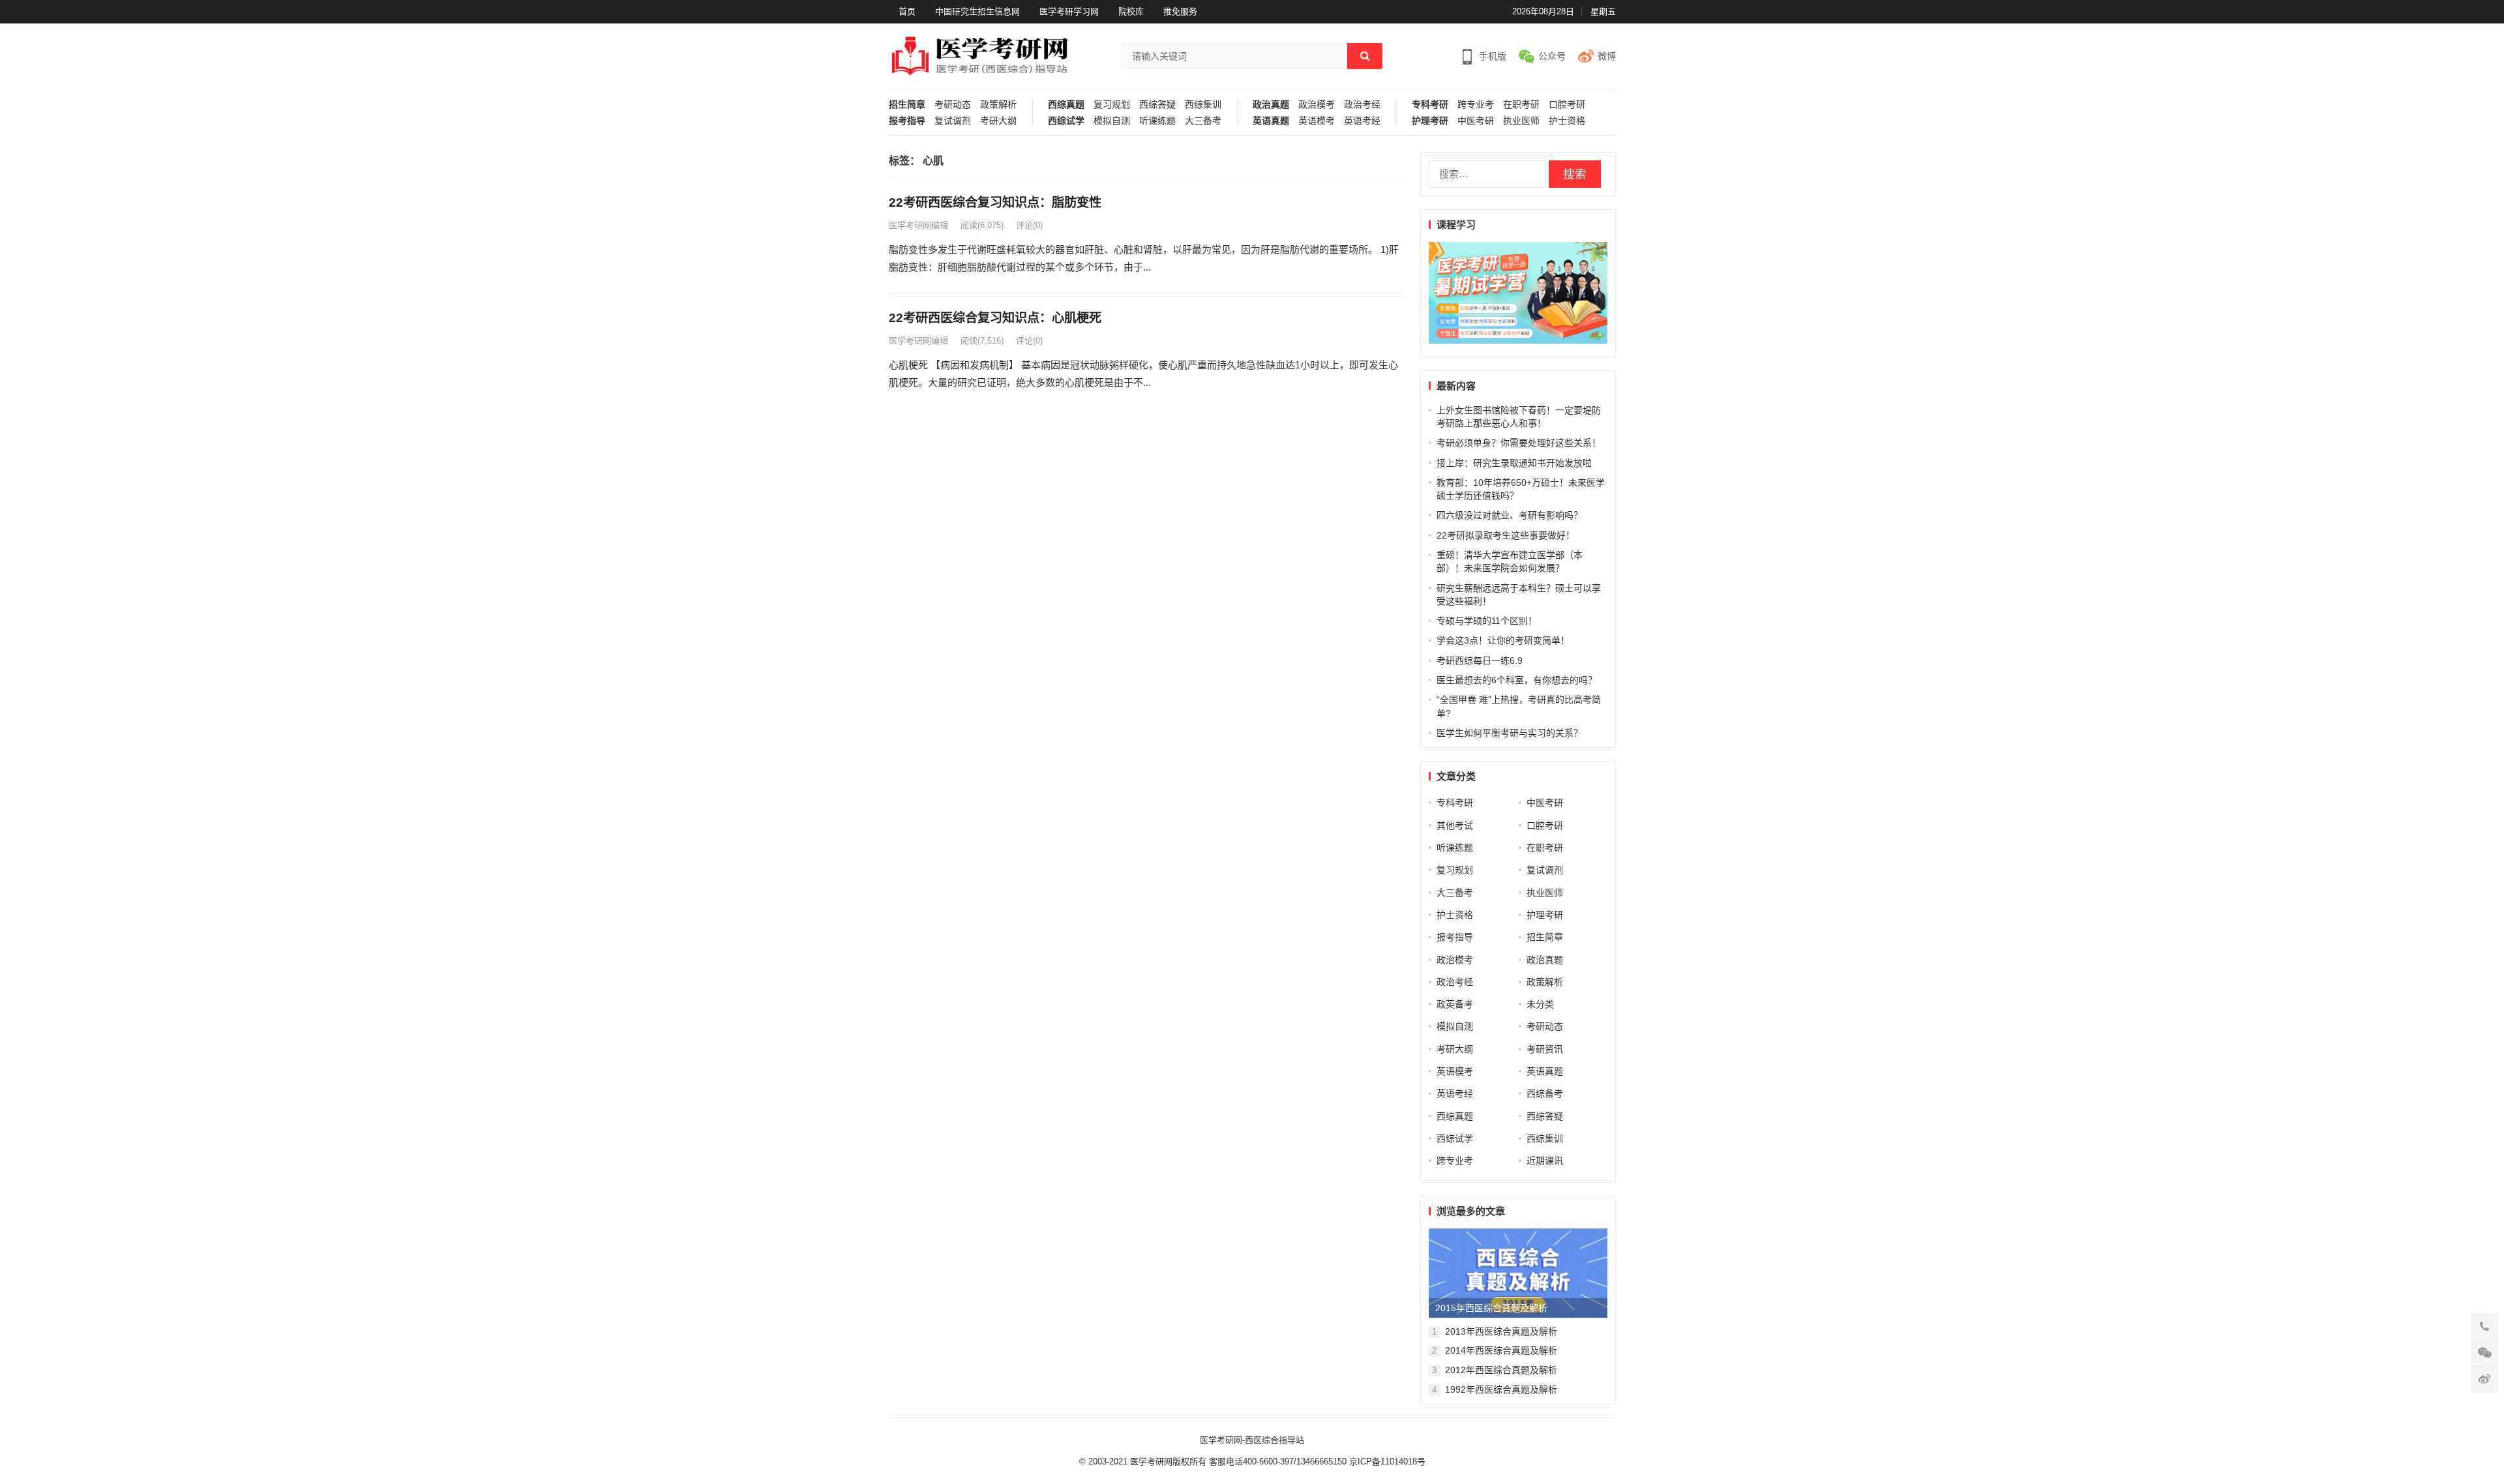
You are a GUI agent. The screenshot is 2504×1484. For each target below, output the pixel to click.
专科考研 (1430, 105)
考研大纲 (998, 121)
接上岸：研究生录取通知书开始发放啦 (1514, 463)
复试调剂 (953, 121)
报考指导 (907, 121)
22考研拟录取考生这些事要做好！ (1506, 535)
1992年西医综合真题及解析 (1501, 1389)
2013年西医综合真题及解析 (1501, 1331)
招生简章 (907, 105)
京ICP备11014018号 (1386, 1462)
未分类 (1540, 1004)
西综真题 (1066, 105)
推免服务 (1180, 11)
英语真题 (1271, 121)
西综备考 (1545, 1093)
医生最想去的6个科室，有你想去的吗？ (1517, 680)
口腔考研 (1567, 105)
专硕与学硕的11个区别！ (1487, 621)
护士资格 (1567, 121)
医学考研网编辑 (918, 225)
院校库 (1131, 11)
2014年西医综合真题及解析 (1501, 1350)
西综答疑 (1157, 105)
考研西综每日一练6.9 (1480, 660)
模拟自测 (1112, 121)
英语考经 (1362, 121)
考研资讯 (1545, 1049)
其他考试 (1455, 825)
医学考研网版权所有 (1168, 1462)
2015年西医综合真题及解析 (1491, 1308)
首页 (907, 11)
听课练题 (1157, 121)
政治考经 (1362, 105)
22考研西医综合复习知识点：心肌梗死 (995, 318)
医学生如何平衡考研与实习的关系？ (1510, 733)
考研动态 (953, 105)
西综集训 (1203, 105)
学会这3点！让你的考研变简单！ (1503, 640)
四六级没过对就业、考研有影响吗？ (1510, 515)
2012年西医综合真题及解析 (1501, 1370)
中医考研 (1476, 121)
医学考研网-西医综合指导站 (1252, 1440)
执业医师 (1521, 121)
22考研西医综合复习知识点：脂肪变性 (995, 202)
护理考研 (1430, 121)
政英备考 (1455, 1004)
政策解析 (998, 105)
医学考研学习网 (1069, 11)
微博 (1607, 56)
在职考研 (1521, 105)
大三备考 (1203, 121)
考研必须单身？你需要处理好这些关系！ (1519, 443)
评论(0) (1029, 225)
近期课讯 (1545, 1161)
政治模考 (1317, 105)
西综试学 (1066, 121)
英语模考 (1317, 121)
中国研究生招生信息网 (977, 11)
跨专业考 (1476, 105)
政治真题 (1271, 105)
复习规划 (1112, 105)
